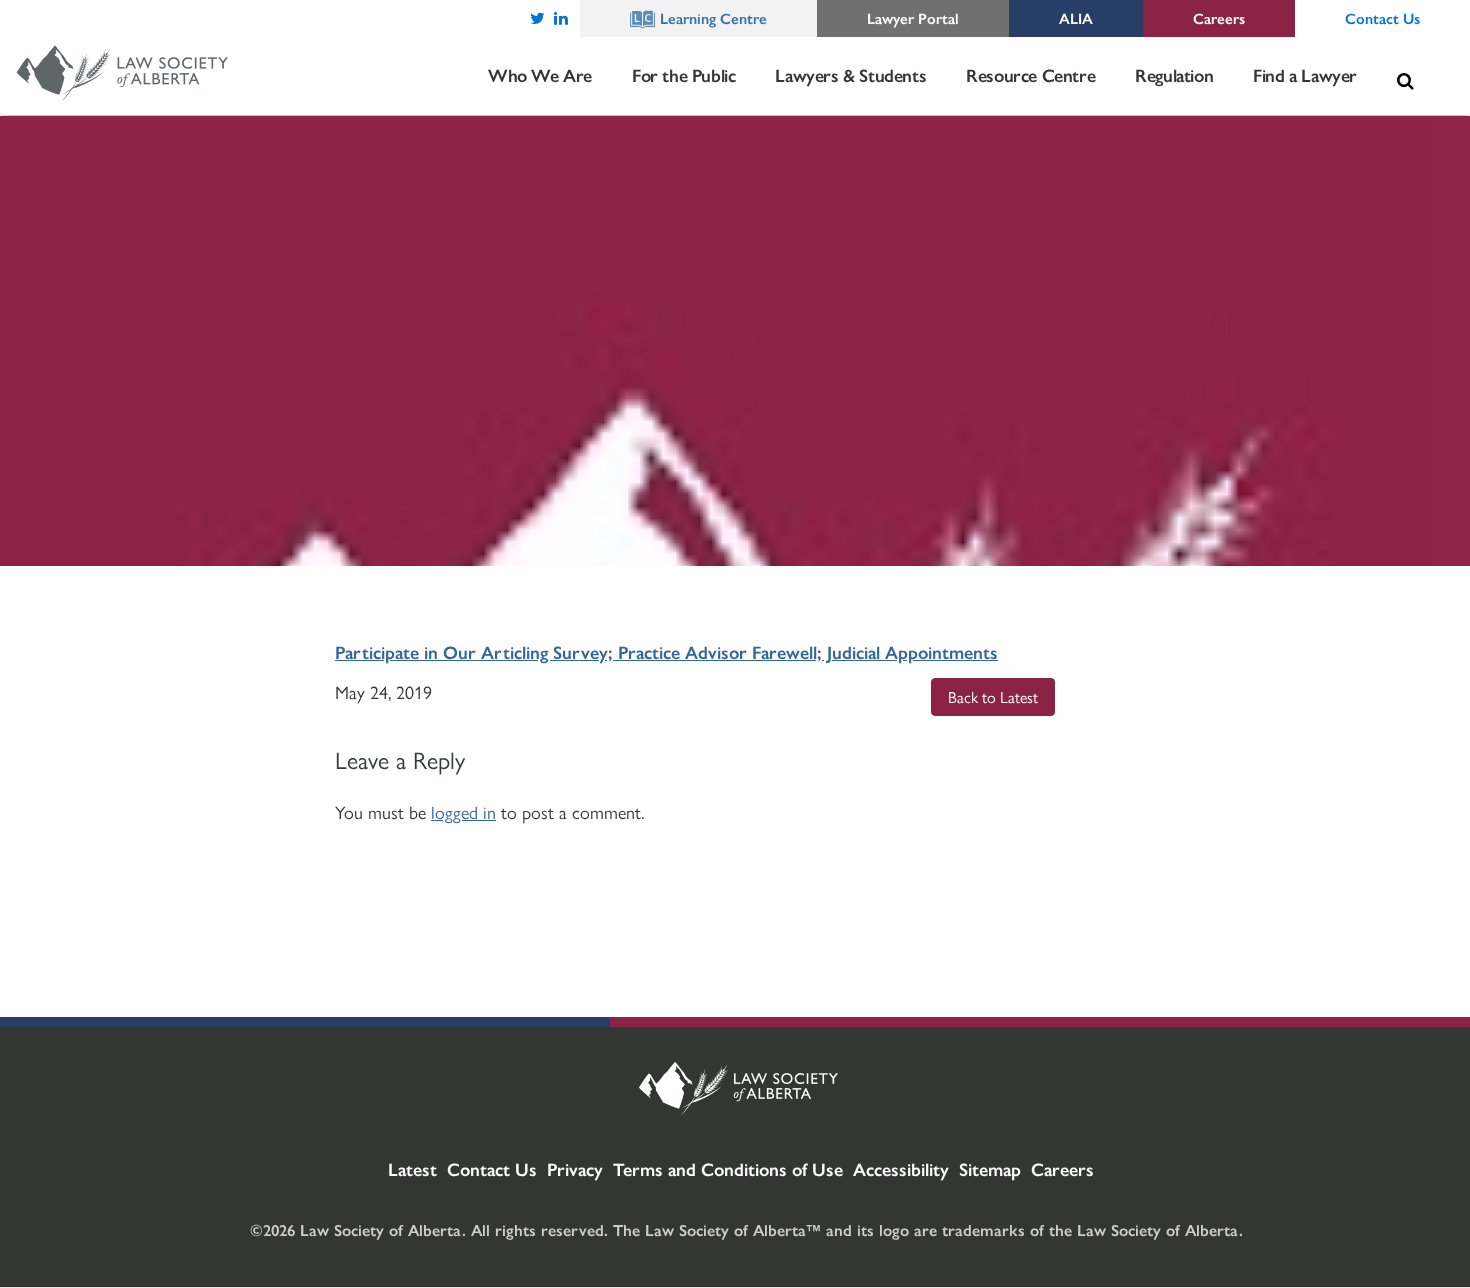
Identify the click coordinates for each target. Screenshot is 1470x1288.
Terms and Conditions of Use (728, 1168)
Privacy (575, 1168)
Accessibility (901, 1168)
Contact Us (492, 1168)
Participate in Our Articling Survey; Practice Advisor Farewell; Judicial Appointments (666, 651)
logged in (463, 811)
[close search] (1435, 57)
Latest (412, 1168)
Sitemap (990, 1168)
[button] (1405, 81)
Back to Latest (993, 696)
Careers (1062, 1168)
